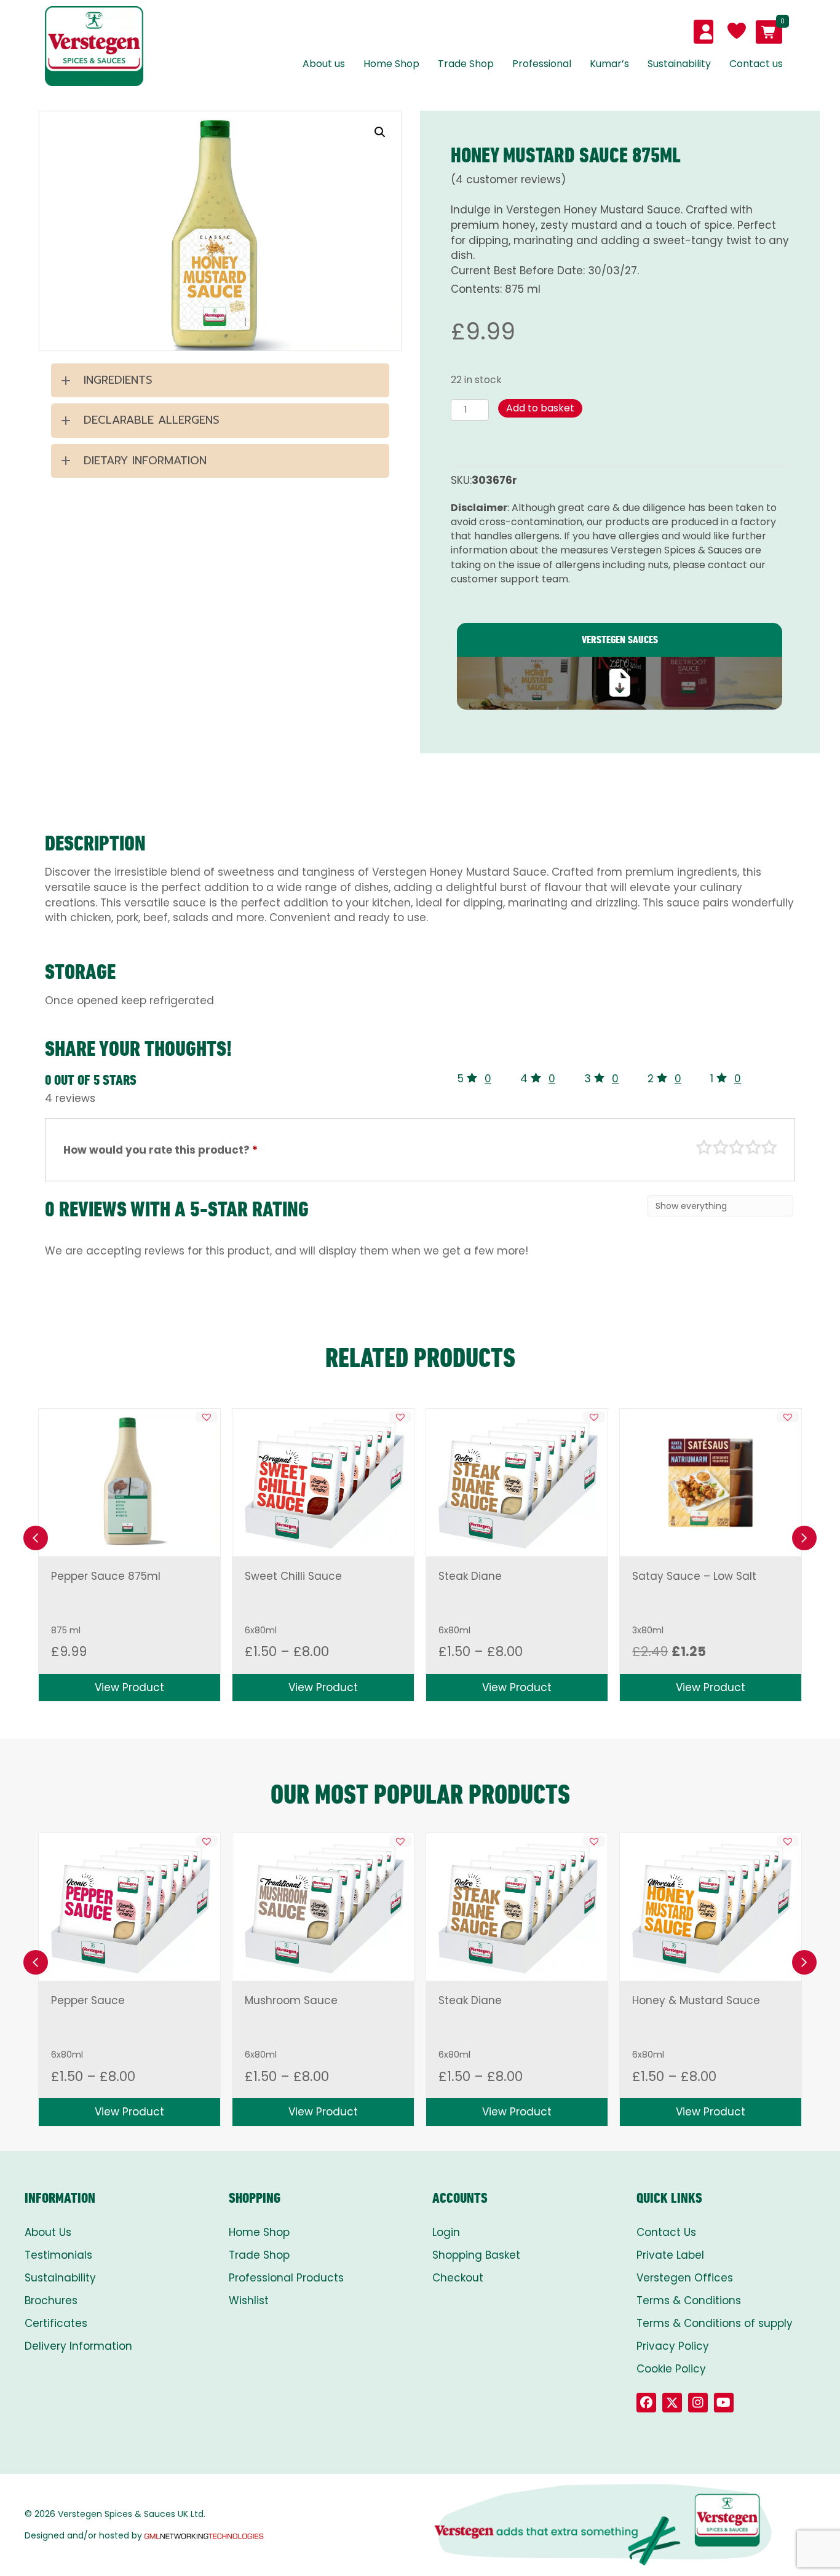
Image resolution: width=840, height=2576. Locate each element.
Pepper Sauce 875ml (106, 1576)
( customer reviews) (508, 180)
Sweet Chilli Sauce (293, 1576)
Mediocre (721, 1147)
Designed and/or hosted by (83, 2535)
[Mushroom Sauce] (323, 1907)
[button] (380, 132)
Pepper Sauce (88, 2000)
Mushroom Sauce (291, 2000)
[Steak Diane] (517, 1483)
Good (753, 1147)
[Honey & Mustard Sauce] (710, 1907)
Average (737, 1147)
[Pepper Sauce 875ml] (129, 1482)
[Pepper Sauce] (129, 1907)
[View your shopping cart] (769, 32)
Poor (704, 1147)
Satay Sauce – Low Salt (694, 1576)
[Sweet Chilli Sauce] (323, 1483)
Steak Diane (470, 1576)
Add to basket (540, 408)
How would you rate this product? (160, 1150)
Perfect (769, 1147)
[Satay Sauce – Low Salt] (711, 1483)
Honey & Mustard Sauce (696, 2000)
